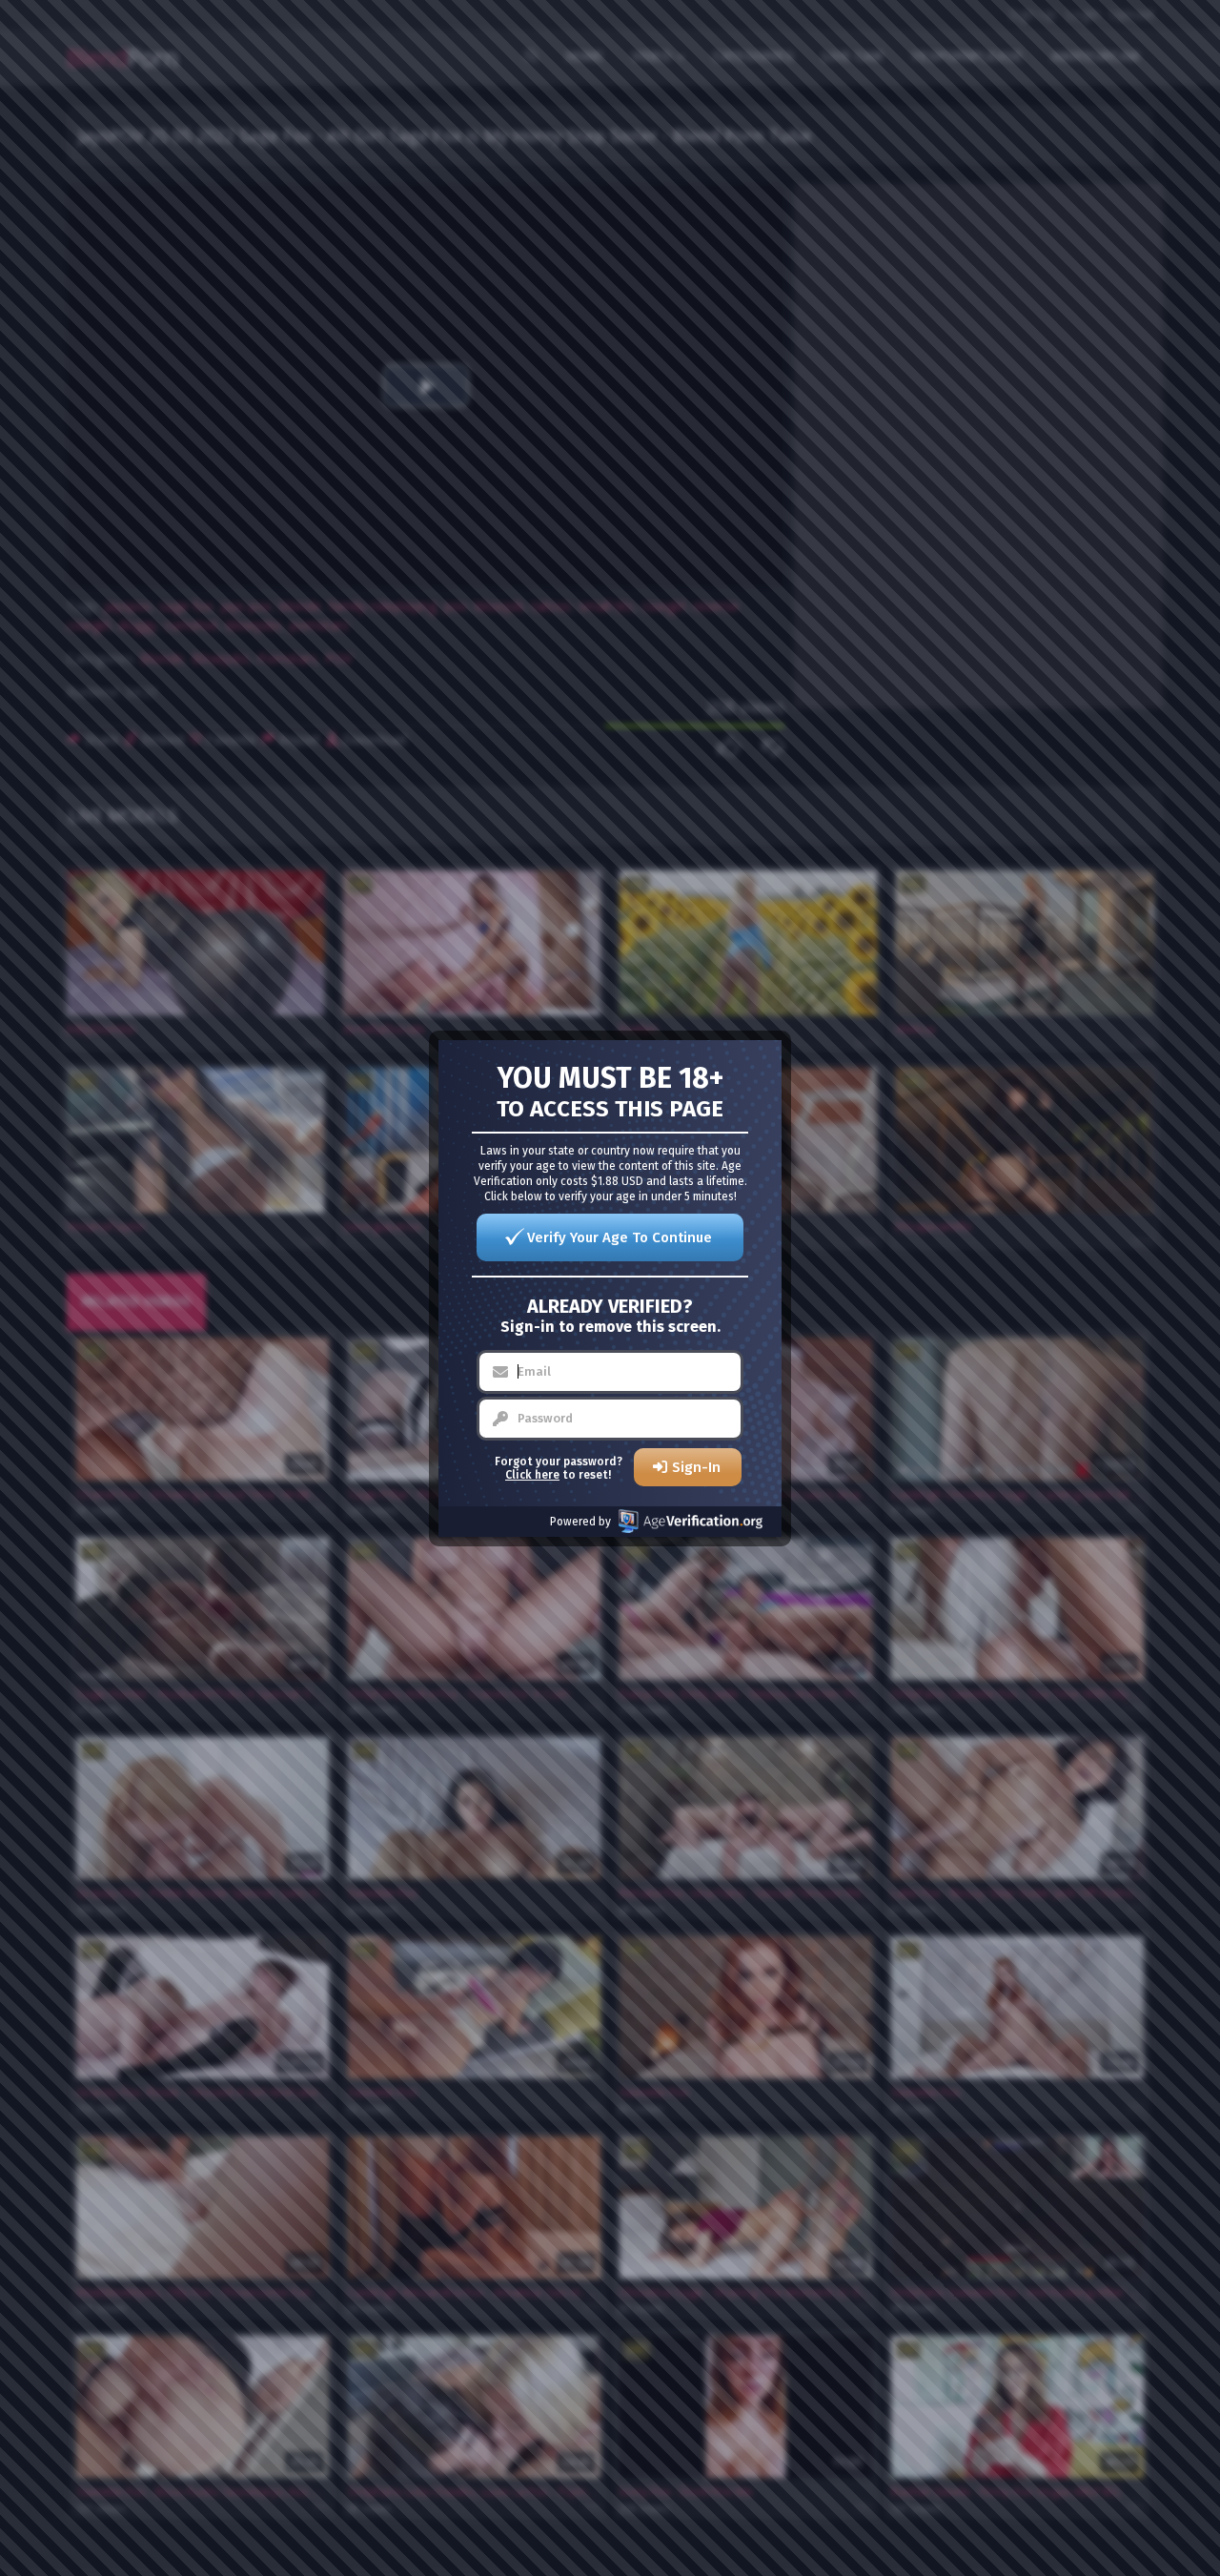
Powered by (580, 1522)
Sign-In (696, 1467)
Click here (532, 1475)
